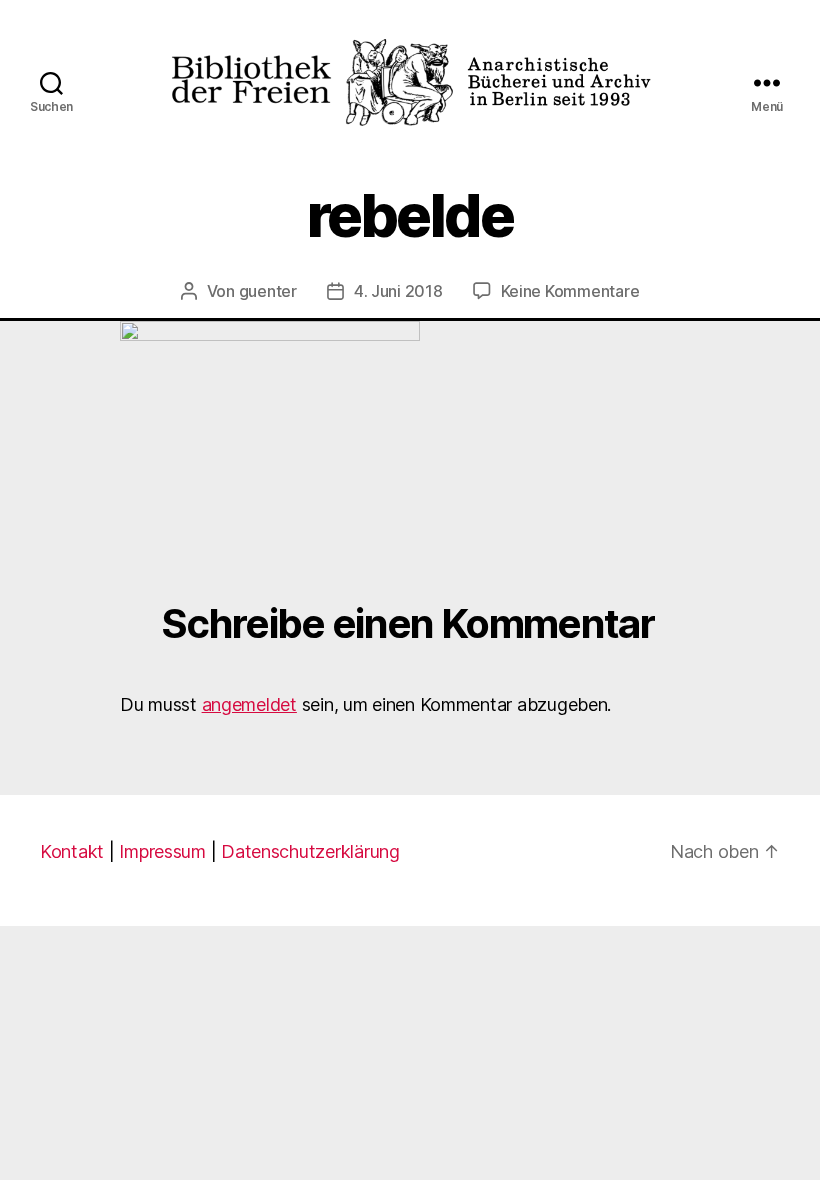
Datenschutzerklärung (310, 851)
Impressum (162, 851)
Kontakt (72, 851)
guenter (268, 291)
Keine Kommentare (570, 291)
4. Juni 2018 (398, 291)
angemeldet (249, 704)
